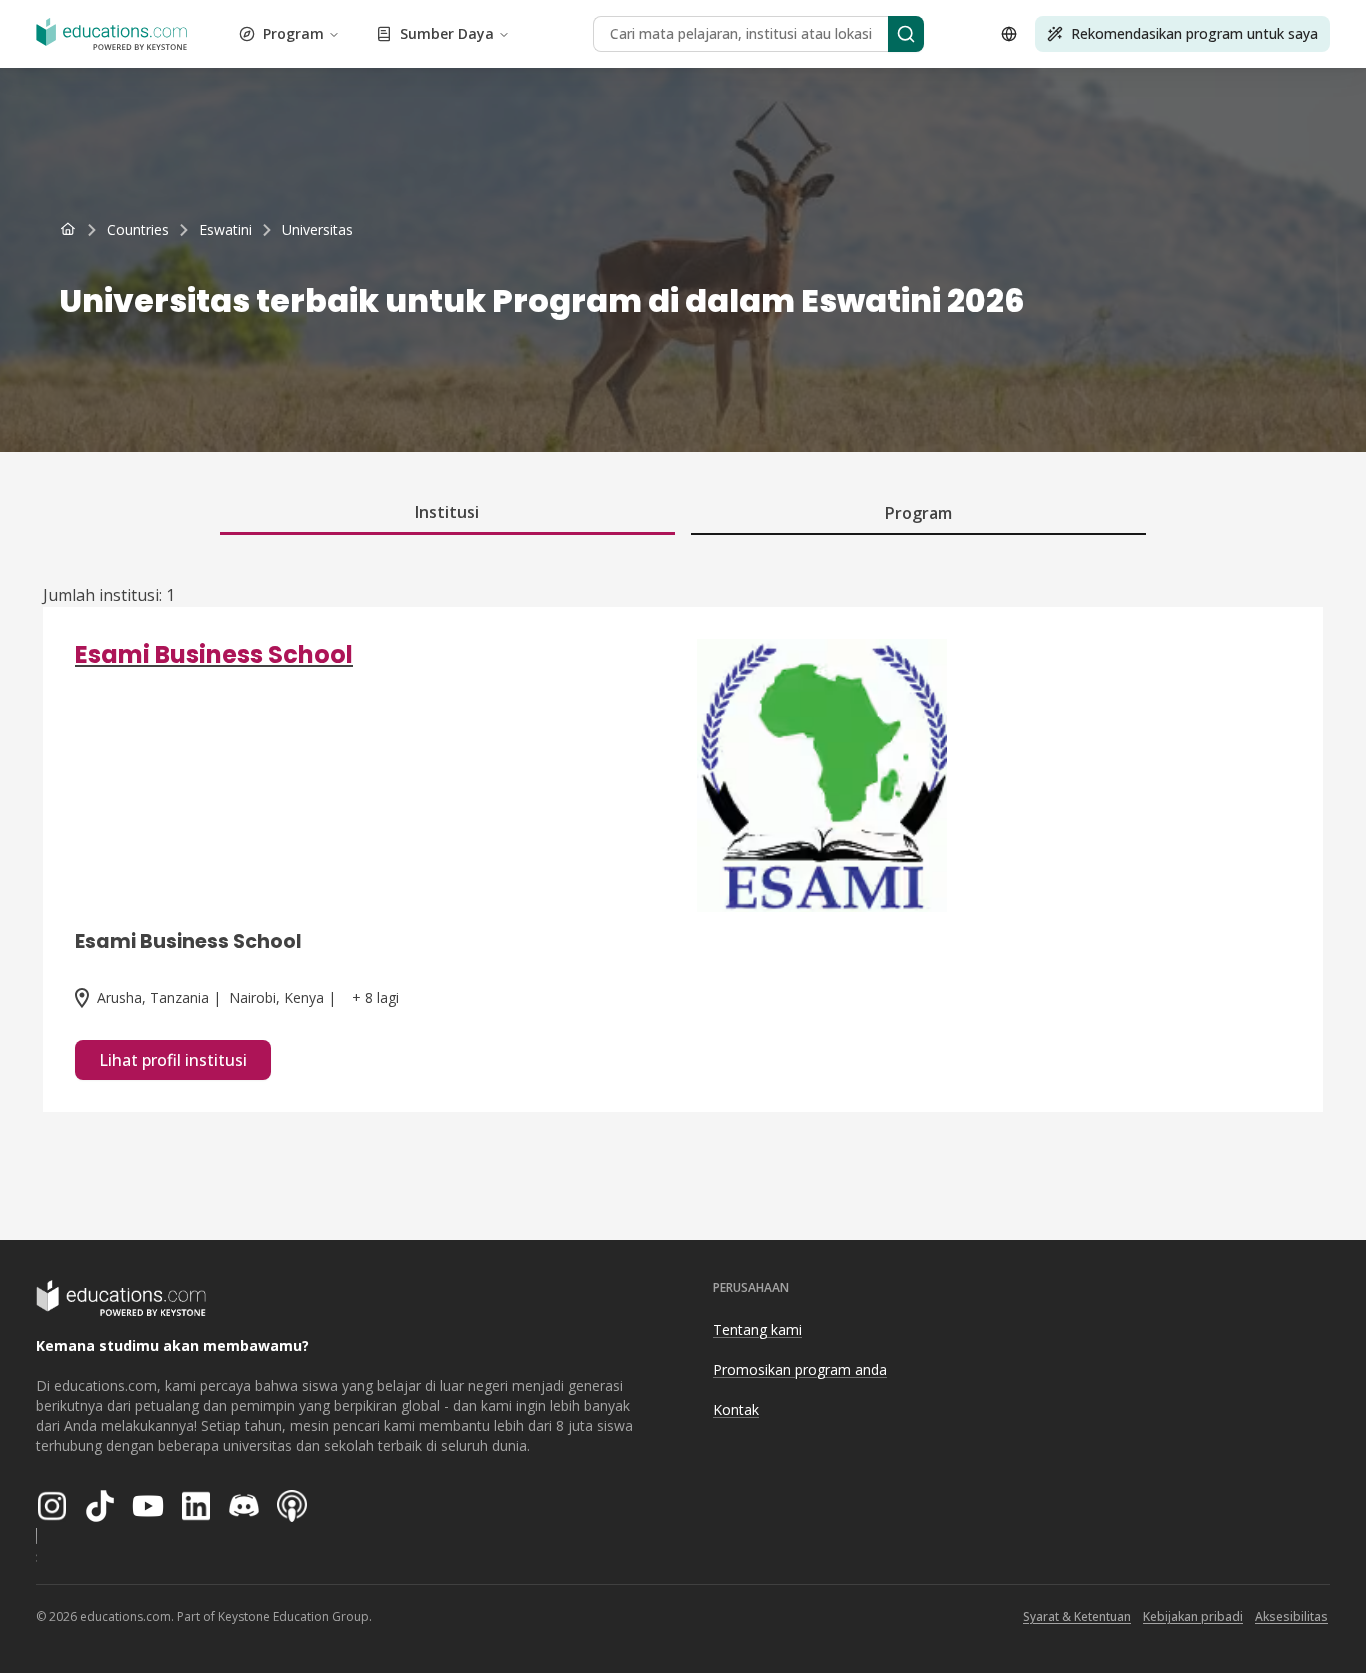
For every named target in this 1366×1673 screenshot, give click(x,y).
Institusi (447, 512)
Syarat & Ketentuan (1077, 1616)
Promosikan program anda (800, 1369)
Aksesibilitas (1291, 1616)
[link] (317, 230)
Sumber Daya (447, 33)
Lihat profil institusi (173, 1060)
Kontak (736, 1409)
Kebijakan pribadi (1193, 1616)
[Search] (906, 34)
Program (293, 33)
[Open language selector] (1009, 34)
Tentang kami (757, 1329)
